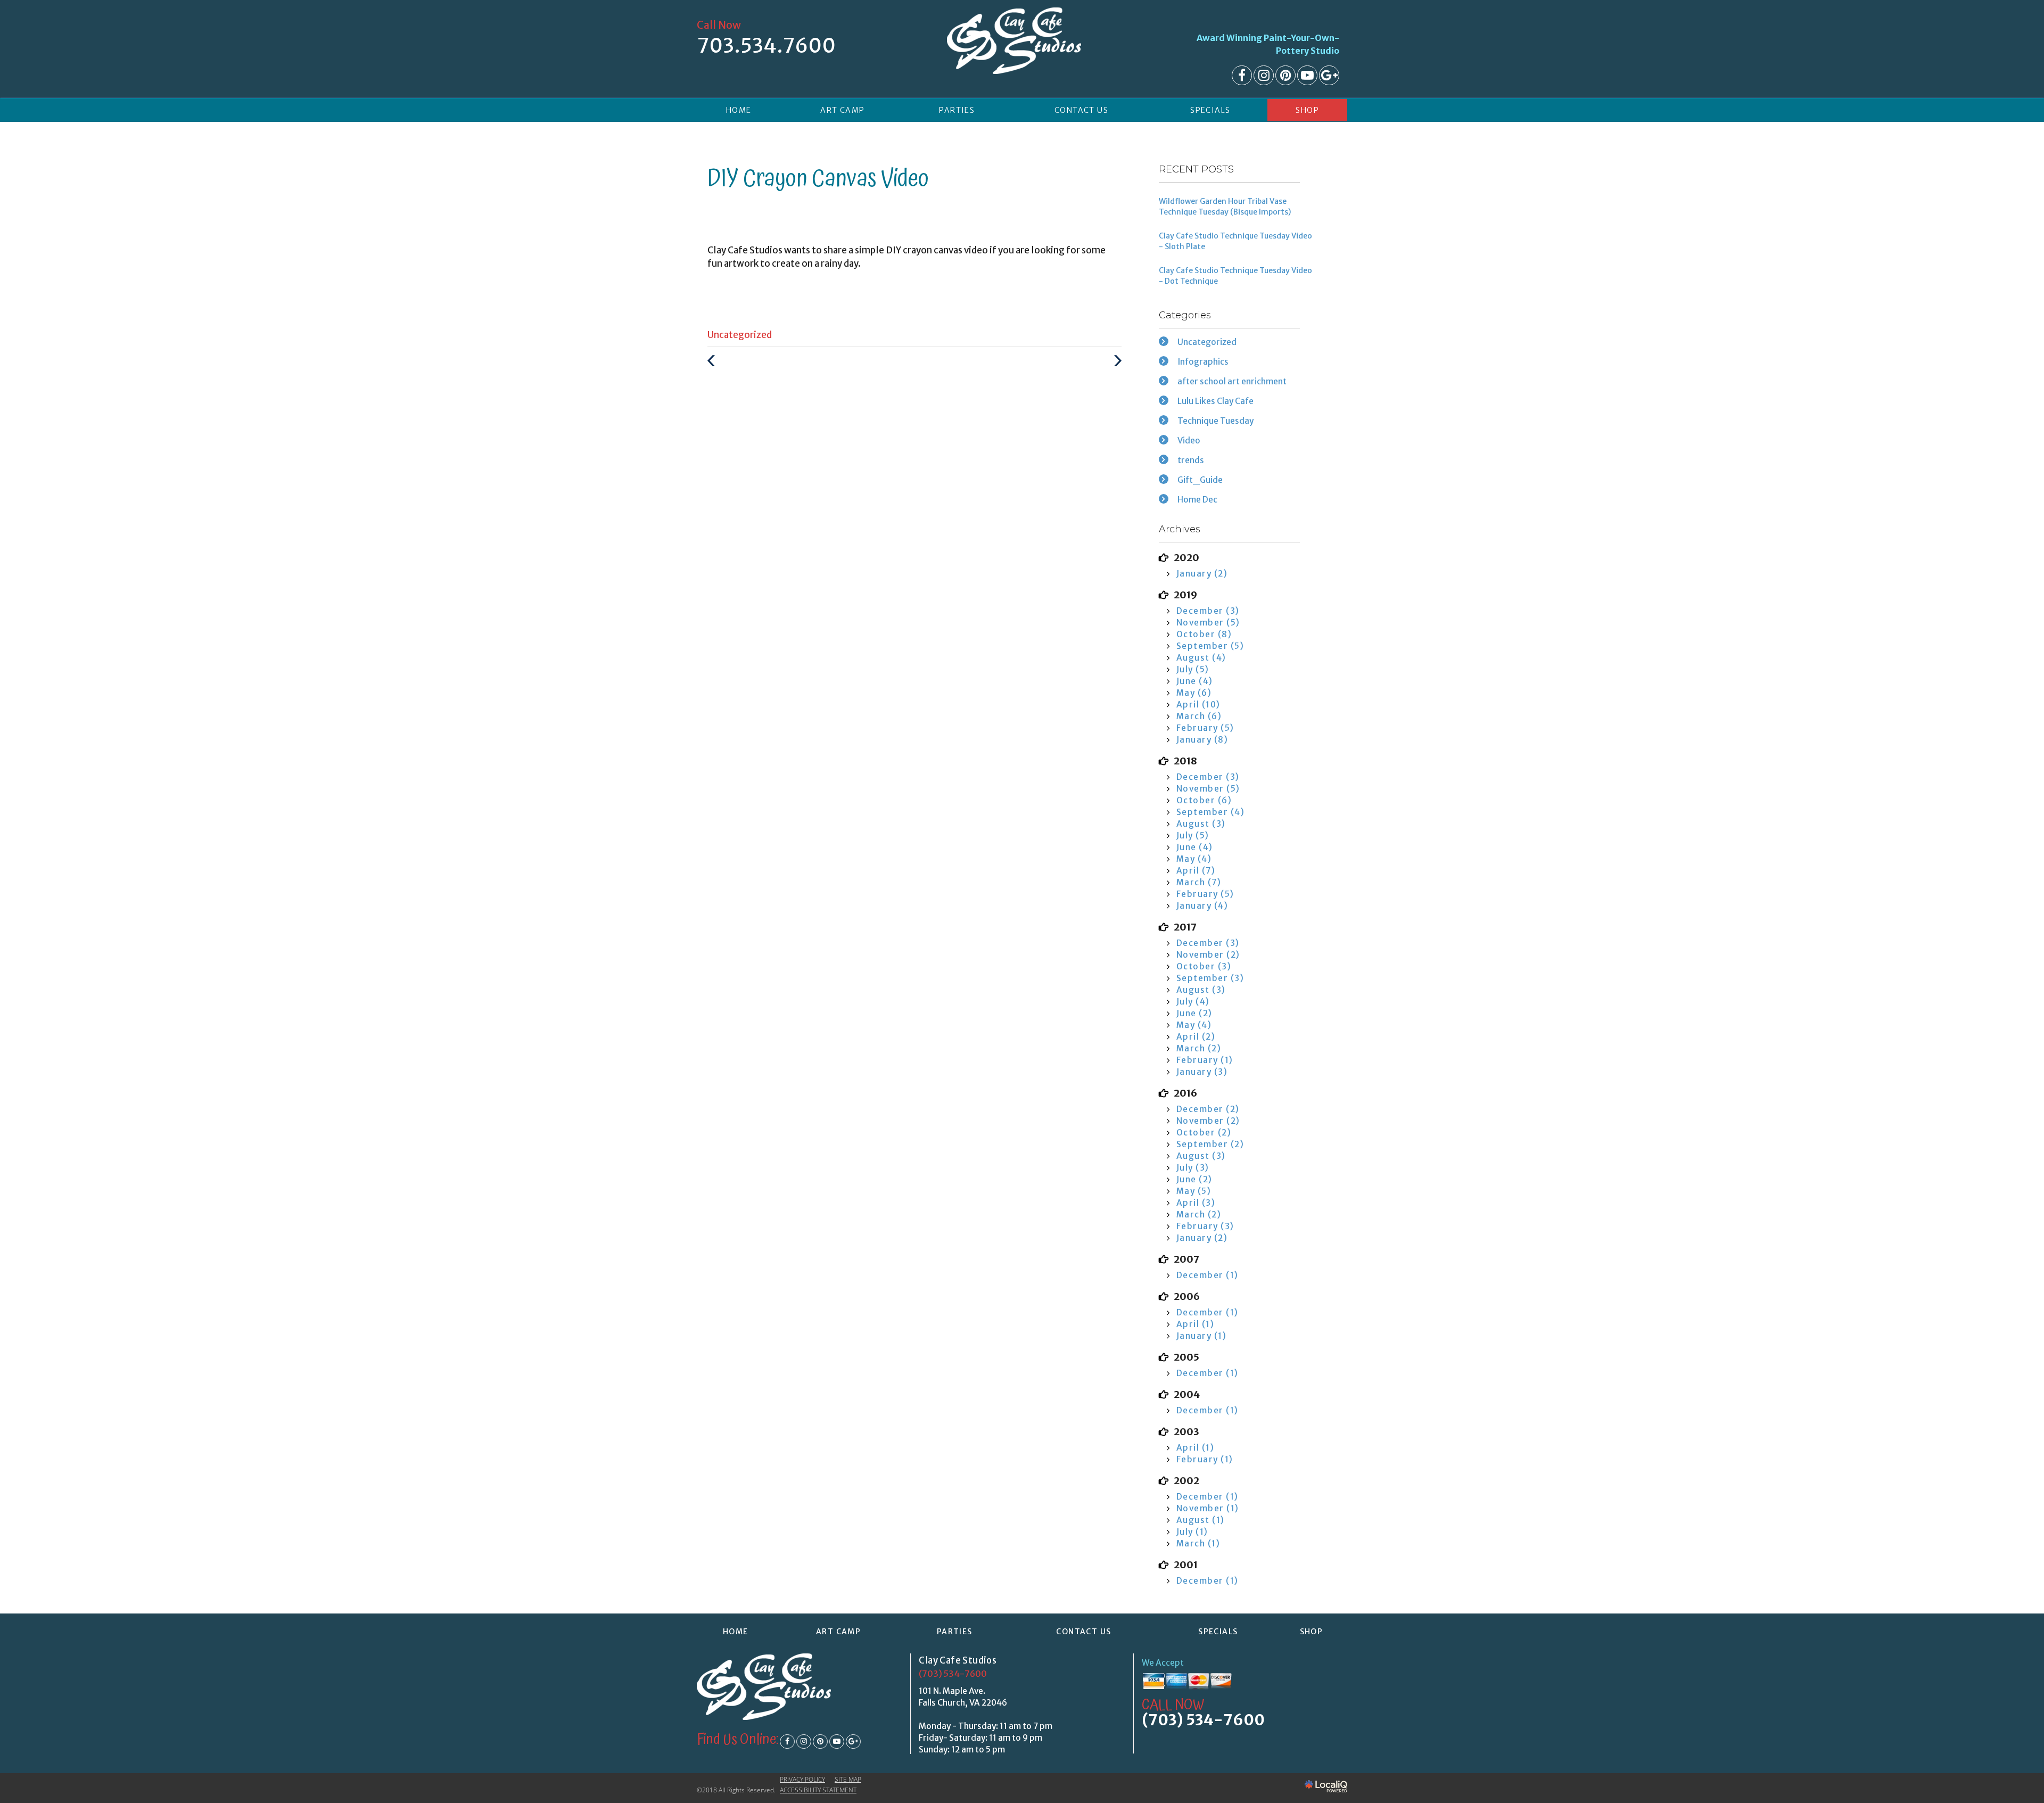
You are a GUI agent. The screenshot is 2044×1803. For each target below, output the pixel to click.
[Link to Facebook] (1242, 75)
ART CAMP (842, 110)
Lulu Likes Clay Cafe (1215, 401)
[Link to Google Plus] (1329, 75)
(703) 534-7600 (953, 1674)
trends (1191, 460)
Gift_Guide (1200, 480)
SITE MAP (848, 1779)
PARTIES (957, 110)
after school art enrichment (1232, 381)
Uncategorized (740, 335)
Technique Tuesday (1215, 421)
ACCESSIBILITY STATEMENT (818, 1790)
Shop (1307, 110)
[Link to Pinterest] (1285, 75)
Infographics (1203, 362)
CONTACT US (1081, 110)
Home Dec (1197, 500)
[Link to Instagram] (1264, 75)
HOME (739, 110)
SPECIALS (1210, 110)
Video (1189, 441)
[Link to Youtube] (1307, 75)
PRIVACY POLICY (802, 1779)
